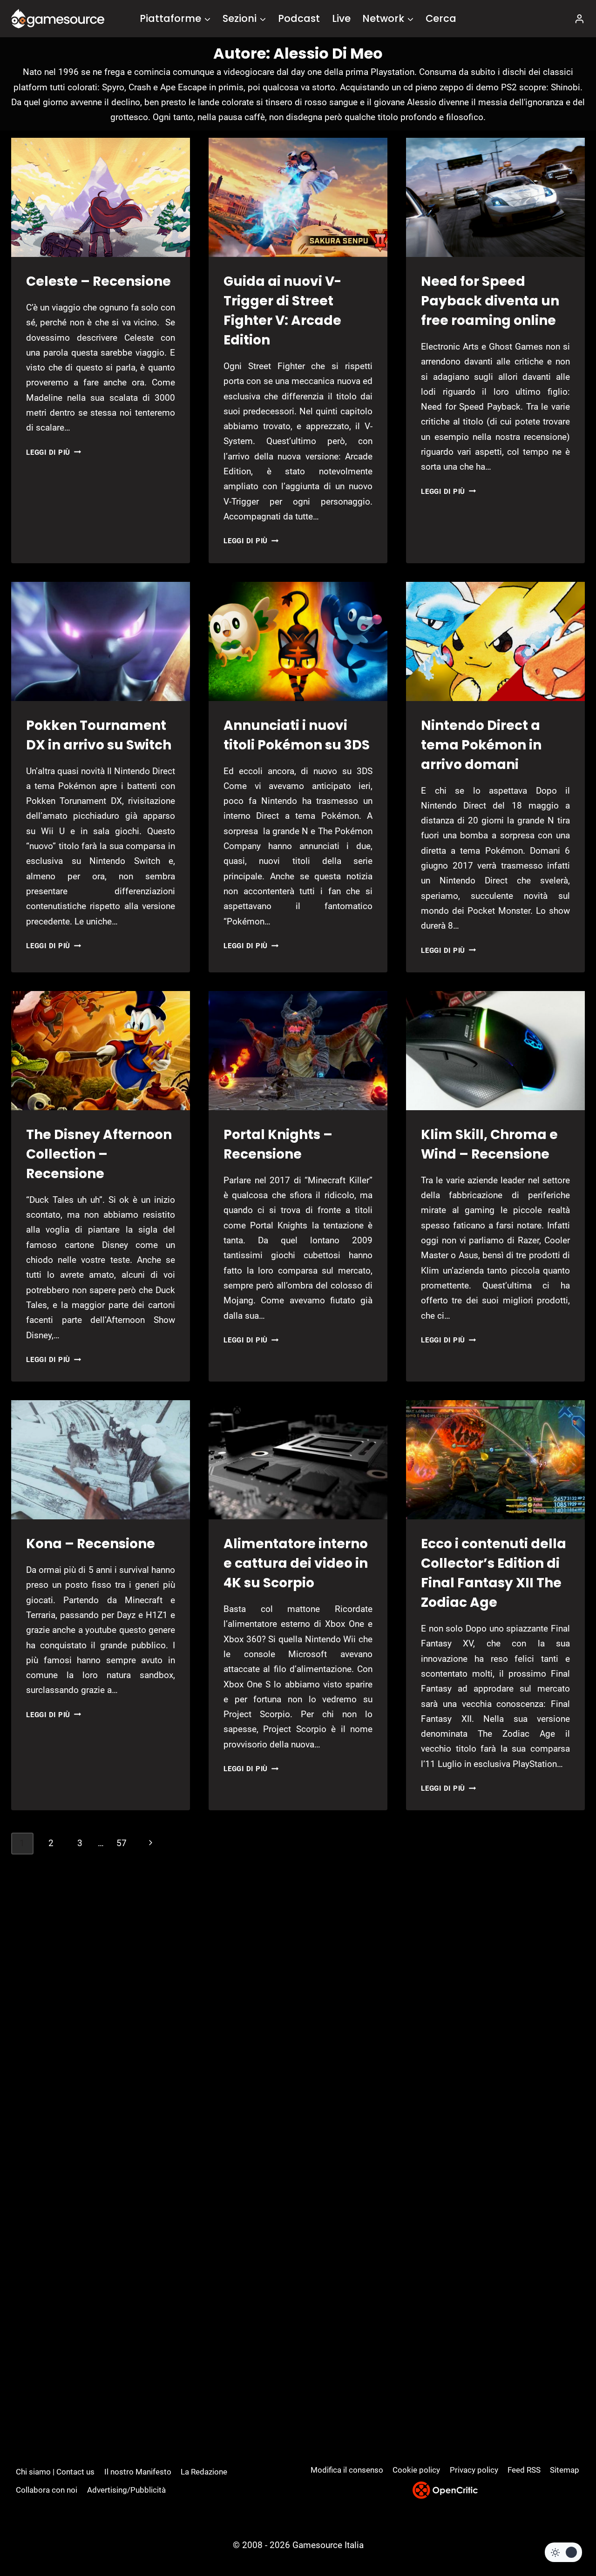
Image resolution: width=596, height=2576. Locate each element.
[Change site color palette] (563, 2552)
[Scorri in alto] (564, 2534)
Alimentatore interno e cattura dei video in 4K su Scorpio (296, 1563)
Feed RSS (524, 2470)
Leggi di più (54, 452)
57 (122, 1843)
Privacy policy (474, 2470)
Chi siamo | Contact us (55, 2472)
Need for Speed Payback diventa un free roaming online (490, 301)
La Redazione (204, 2472)
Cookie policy (416, 2470)
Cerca (441, 18)
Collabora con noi (47, 2490)
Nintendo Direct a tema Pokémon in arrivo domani (481, 745)
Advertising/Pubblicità (126, 2490)
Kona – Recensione (91, 1544)
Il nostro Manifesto (138, 2472)
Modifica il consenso (347, 2470)
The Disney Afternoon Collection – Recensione (99, 1154)
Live (341, 18)
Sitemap (565, 2470)
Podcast (299, 18)
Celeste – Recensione (98, 281)
